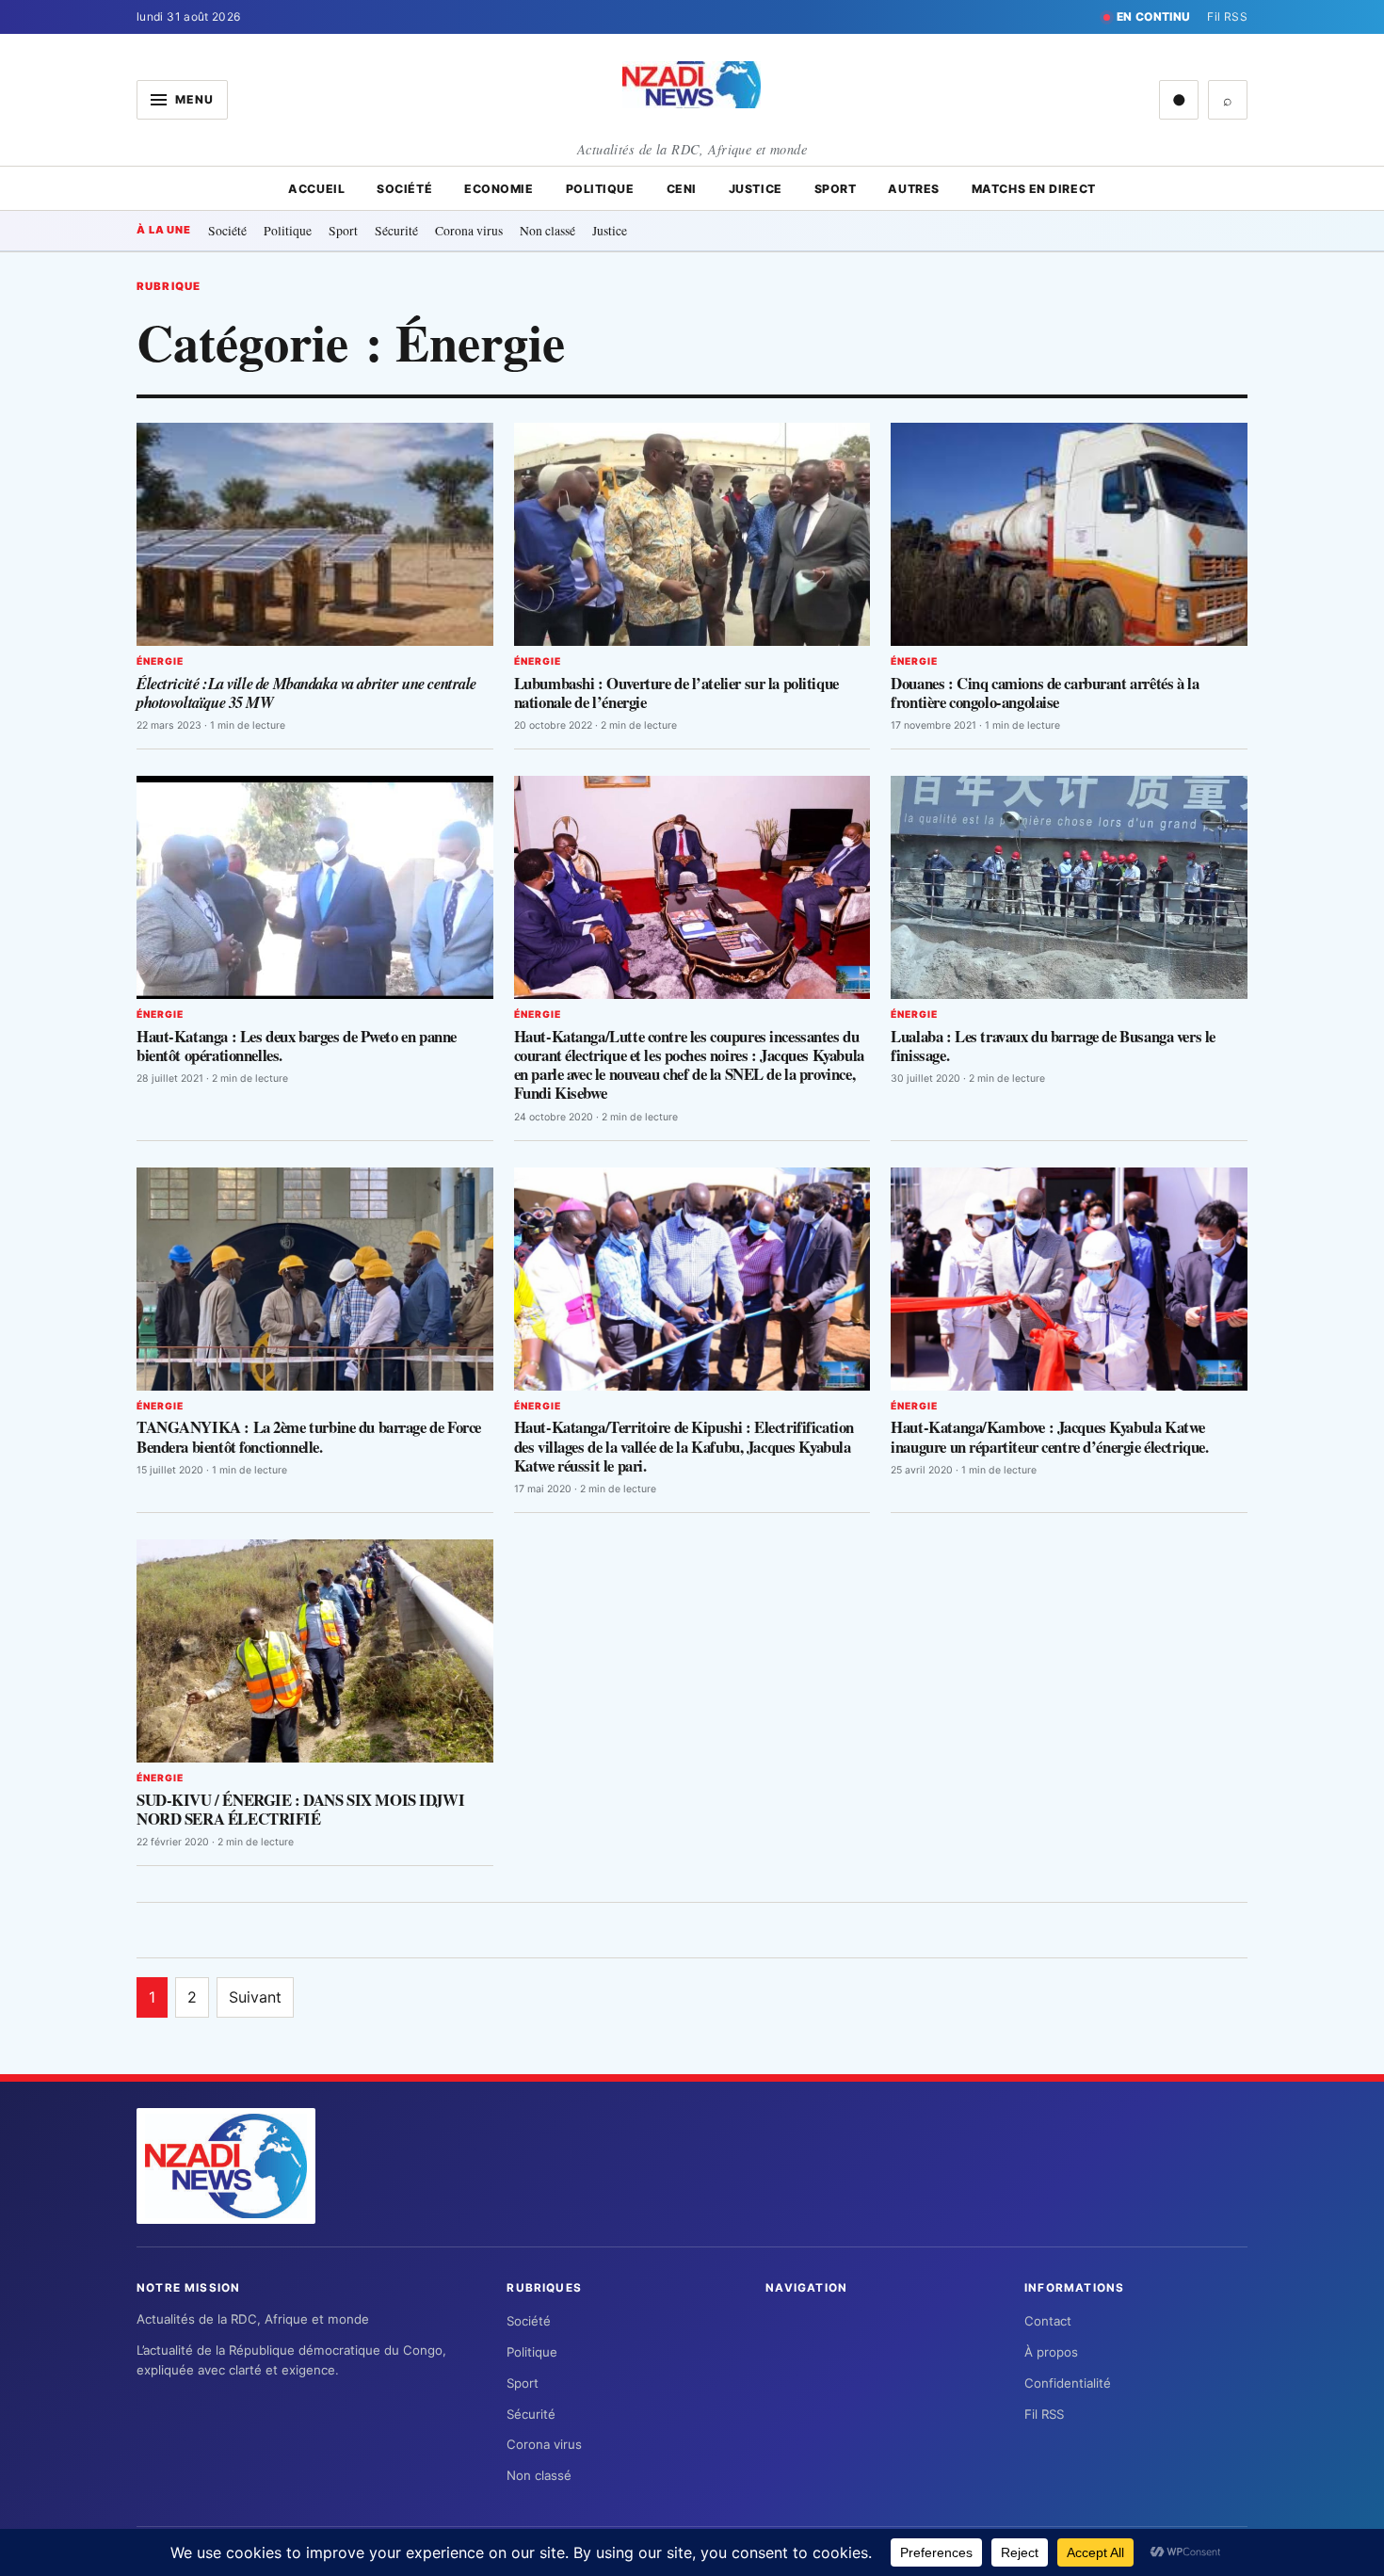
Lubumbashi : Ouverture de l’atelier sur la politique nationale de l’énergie (676, 692)
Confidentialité (1068, 2383)
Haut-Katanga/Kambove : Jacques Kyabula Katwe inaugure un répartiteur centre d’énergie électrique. (1049, 1436)
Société (404, 189)
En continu (1154, 16)
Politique (600, 189)
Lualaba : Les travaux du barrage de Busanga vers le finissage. (1053, 1046)
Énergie (160, 661)
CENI (682, 189)
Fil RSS (1227, 16)
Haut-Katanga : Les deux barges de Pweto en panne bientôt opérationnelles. (297, 1046)
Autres (913, 189)
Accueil (316, 189)
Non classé (547, 230)
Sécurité (396, 230)
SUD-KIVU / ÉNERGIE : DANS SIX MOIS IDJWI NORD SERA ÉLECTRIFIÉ (300, 1809)
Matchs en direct (1034, 189)
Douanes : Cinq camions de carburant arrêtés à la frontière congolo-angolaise (1045, 692)
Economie (499, 189)
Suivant (255, 1997)
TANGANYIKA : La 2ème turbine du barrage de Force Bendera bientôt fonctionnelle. (309, 1436)
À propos (1051, 2352)
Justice (756, 189)
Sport (836, 189)
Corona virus (469, 230)
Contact (1048, 2321)
